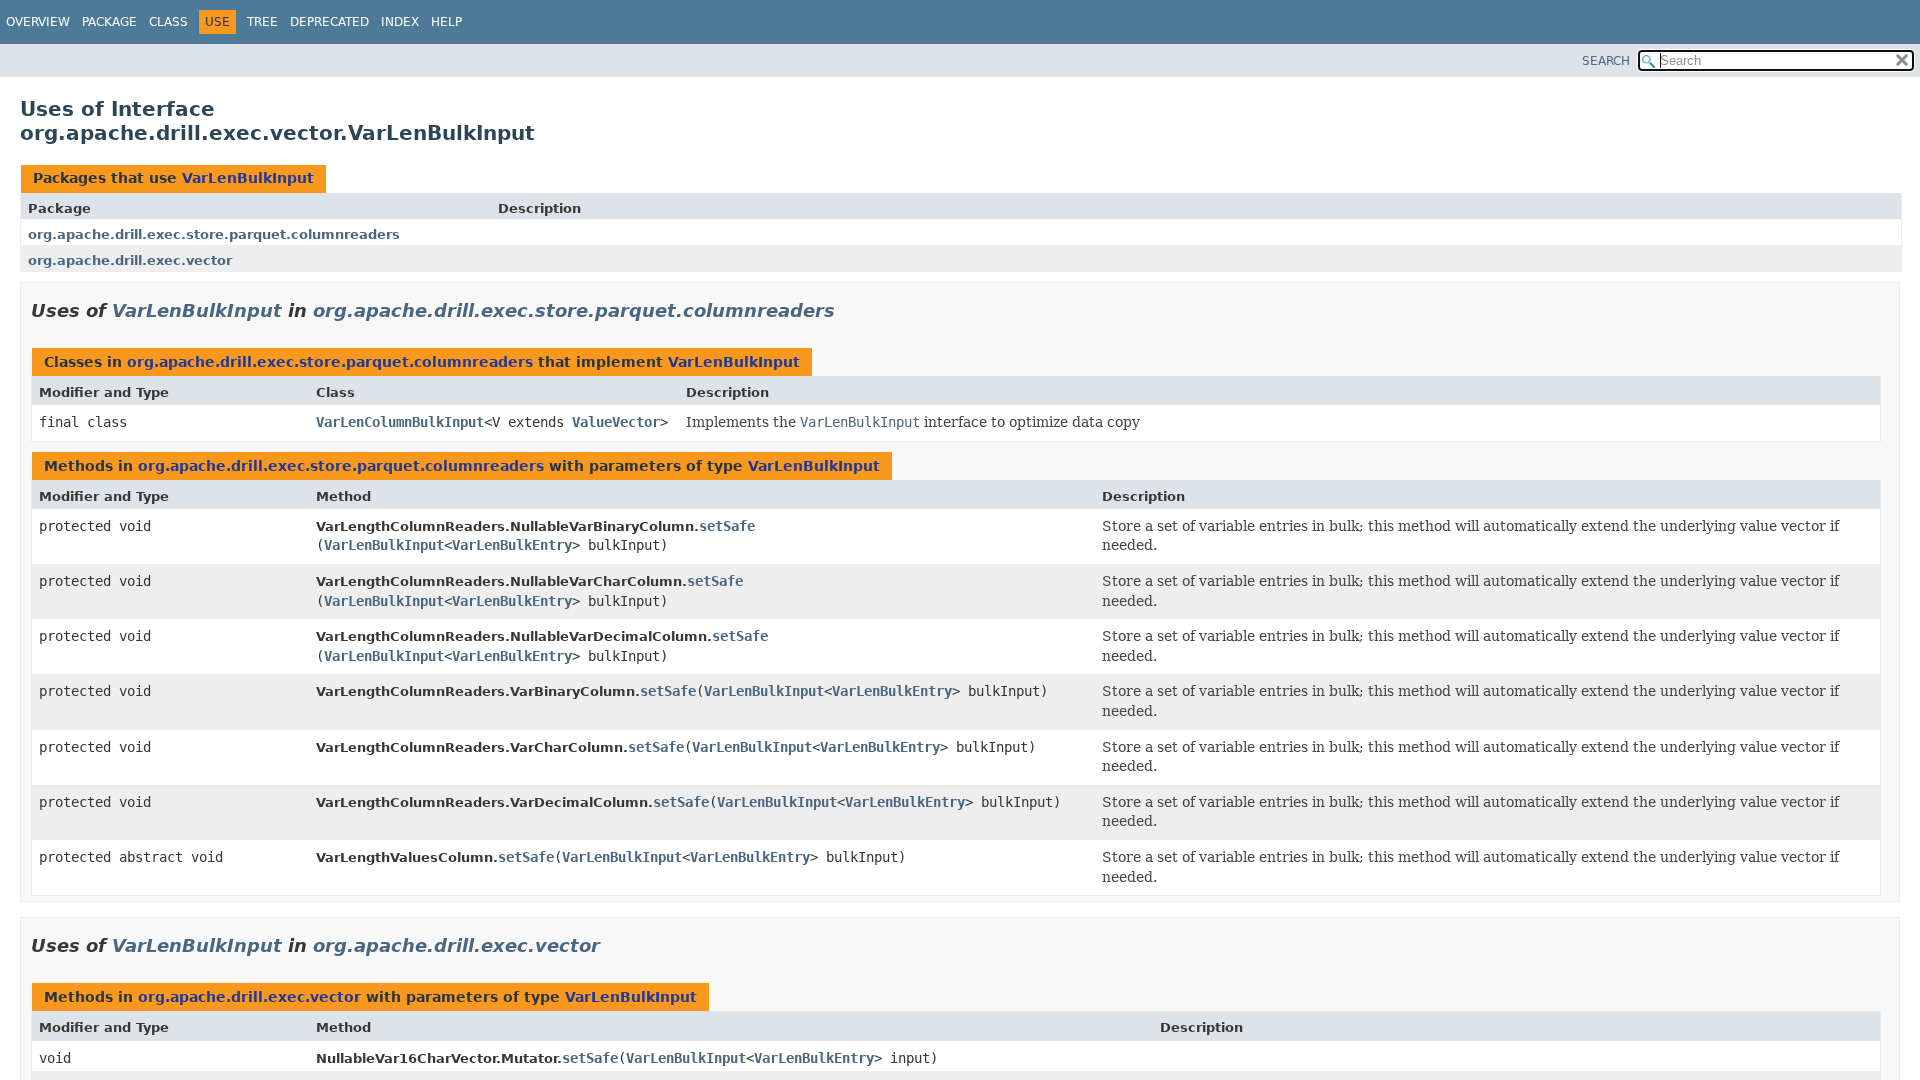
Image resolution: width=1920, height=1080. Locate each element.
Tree (262, 22)
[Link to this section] (849, 310)
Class (168, 22)
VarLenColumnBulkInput (400, 422)
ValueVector (616, 422)
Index (400, 22)
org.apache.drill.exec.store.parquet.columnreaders (214, 234)
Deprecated (329, 22)
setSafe (727, 526)
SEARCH (1606, 61)
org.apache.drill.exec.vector (130, 260)
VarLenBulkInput (248, 178)
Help (446, 22)
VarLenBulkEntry (512, 545)
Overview (38, 22)
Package (109, 22)
